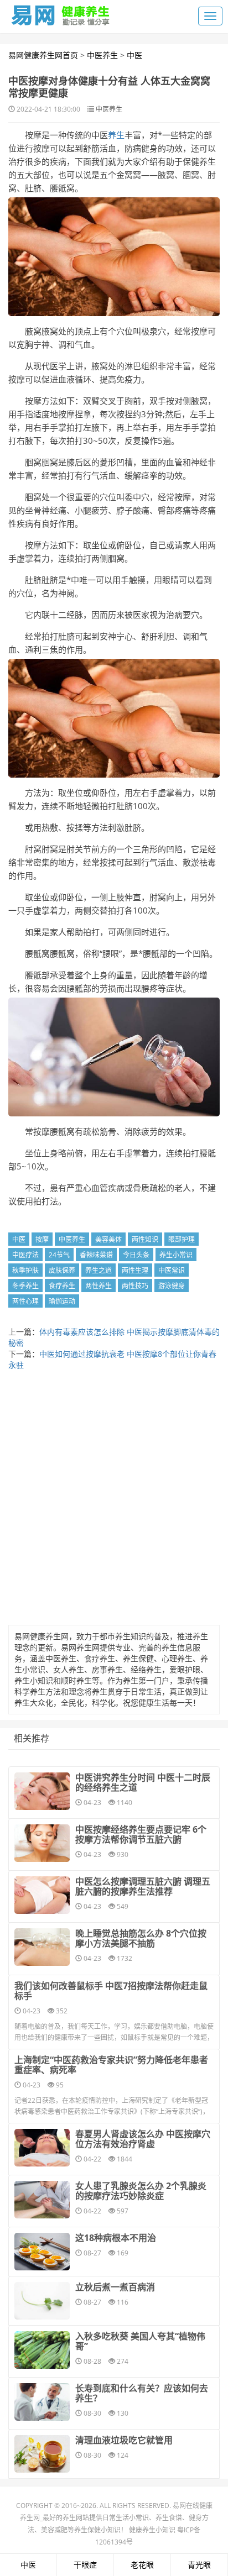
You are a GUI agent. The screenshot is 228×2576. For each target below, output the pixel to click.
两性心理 (25, 1301)
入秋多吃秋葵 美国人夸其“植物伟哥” (140, 2341)
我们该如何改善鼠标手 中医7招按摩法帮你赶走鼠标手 (111, 1991)
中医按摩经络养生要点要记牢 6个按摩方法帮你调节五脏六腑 (141, 1834)
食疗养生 (62, 1286)
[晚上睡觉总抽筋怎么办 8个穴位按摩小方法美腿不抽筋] (42, 1947)
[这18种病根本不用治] (42, 2252)
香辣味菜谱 (96, 1255)
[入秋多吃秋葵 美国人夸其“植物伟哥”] (42, 2350)
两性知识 (145, 1239)
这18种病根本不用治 (116, 2238)
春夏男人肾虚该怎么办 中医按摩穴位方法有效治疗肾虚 (143, 2139)
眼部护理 (182, 1239)
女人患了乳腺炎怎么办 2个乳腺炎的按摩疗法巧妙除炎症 (141, 2191)
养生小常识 (176, 1255)
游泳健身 (172, 1286)
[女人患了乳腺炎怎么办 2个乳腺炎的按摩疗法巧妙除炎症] (42, 2200)
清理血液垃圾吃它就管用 (124, 2440)
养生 (116, 135)
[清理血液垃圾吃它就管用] (42, 2454)
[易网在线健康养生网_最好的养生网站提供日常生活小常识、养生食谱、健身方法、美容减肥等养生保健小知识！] (61, 13)
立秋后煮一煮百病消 (115, 2287)
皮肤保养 (62, 1270)
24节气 (59, 1255)
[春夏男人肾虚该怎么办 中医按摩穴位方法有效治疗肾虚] (42, 2148)
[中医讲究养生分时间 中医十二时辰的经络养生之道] (42, 1791)
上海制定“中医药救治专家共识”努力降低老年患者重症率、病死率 (111, 2065)
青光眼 (199, 2565)
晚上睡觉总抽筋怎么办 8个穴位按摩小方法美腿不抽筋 (141, 1938)
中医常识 (172, 1270)
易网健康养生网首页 (43, 55)
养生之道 (99, 1270)
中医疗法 (25, 1255)
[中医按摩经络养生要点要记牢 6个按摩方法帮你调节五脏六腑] (42, 1843)
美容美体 (108, 1239)
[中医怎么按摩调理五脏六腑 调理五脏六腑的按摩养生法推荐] (42, 1895)
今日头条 (136, 1255)
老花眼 (142, 2565)
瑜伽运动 (62, 1301)
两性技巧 (135, 1286)
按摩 (42, 1239)
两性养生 (99, 1286)
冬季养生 (25, 1286)
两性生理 (135, 1270)
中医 (134, 55)
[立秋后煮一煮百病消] (42, 2301)
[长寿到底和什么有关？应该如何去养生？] (42, 2402)
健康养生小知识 (152, 2530)
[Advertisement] (114, 1501)
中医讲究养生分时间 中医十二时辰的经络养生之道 (143, 1782)
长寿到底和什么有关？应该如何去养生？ (142, 2393)
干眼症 (85, 2565)
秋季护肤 (25, 1270)
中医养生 (102, 55)
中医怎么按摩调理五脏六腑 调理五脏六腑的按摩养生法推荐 (143, 1886)
